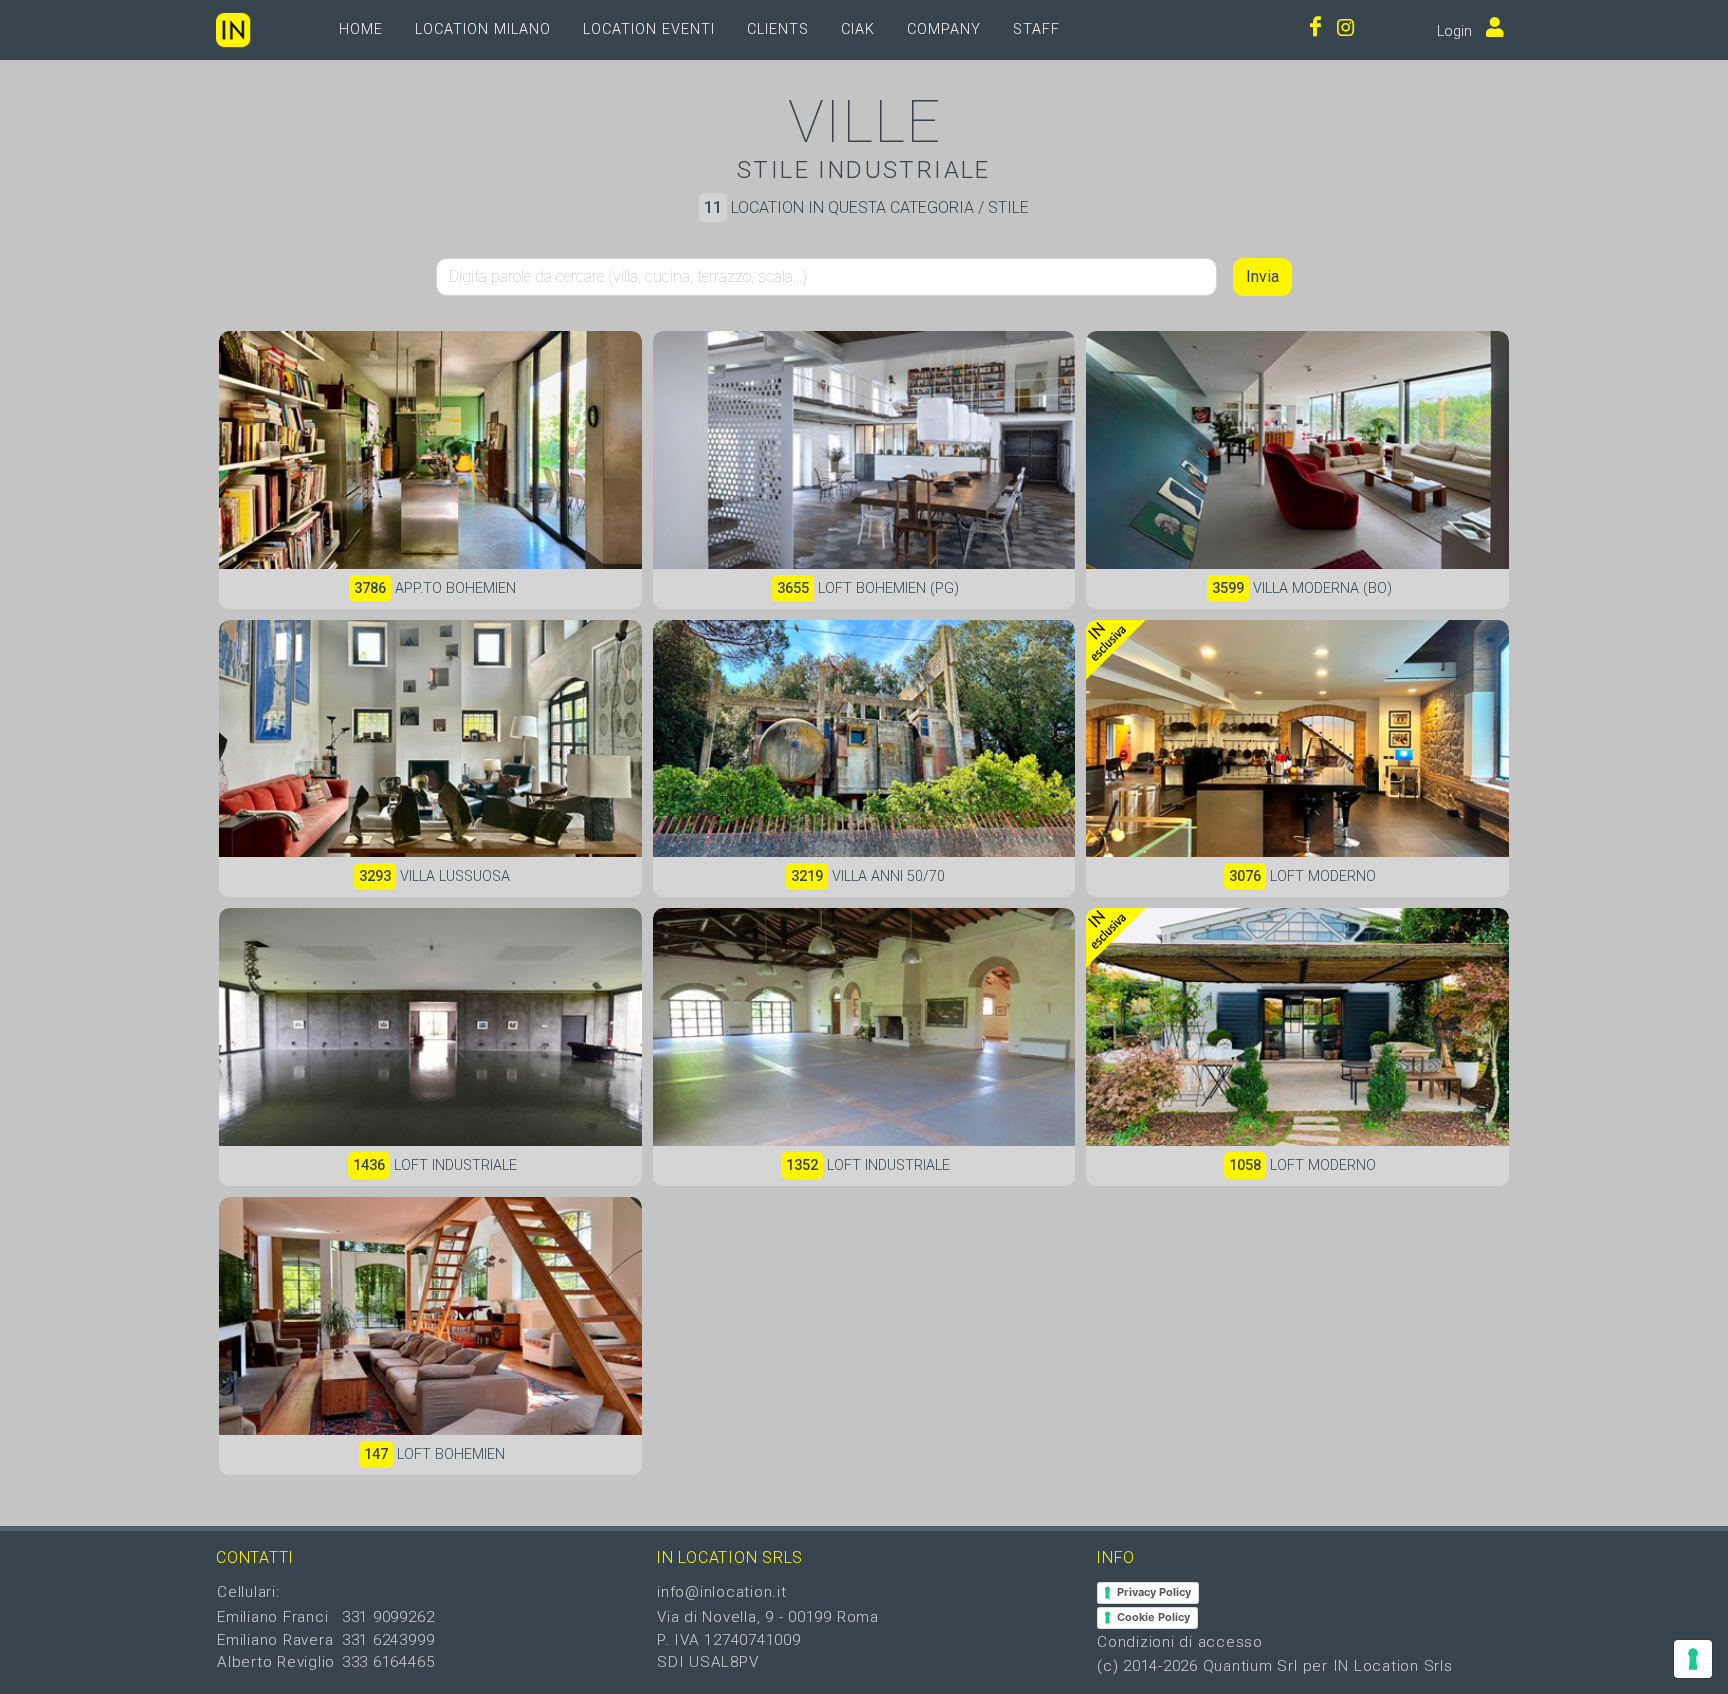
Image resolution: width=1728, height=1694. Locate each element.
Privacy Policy (1154, 1592)
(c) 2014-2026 (1150, 1666)
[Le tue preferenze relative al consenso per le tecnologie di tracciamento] (1693, 1659)
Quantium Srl (1250, 1666)
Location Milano (483, 29)
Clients (778, 29)
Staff (1036, 29)
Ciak (858, 29)
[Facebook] (1315, 29)
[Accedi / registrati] (1490, 29)
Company (944, 29)
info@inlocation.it (722, 1592)
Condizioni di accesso (1180, 1642)
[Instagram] (1346, 29)
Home (361, 29)
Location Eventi (649, 29)
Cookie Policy (1153, 1617)
